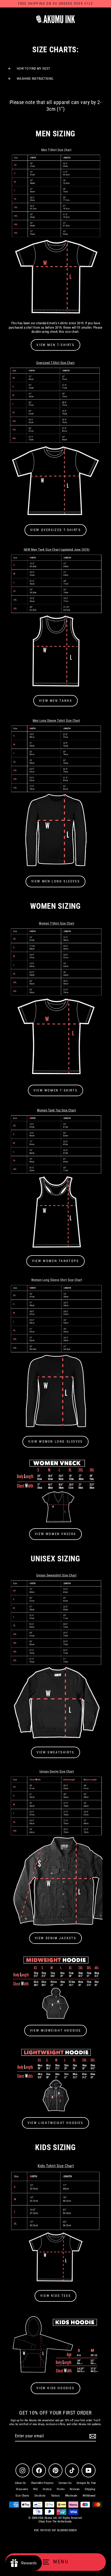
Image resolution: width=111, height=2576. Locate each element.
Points (61, 2489)
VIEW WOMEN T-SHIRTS (55, 1090)
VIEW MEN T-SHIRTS (55, 345)
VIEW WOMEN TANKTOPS (55, 1261)
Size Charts (22, 2496)
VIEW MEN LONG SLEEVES (56, 881)
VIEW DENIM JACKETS (56, 1938)
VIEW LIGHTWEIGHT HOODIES (55, 2123)
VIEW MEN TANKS (55, 701)
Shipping (90, 2489)
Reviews (75, 2489)
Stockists (40, 2496)
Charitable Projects (42, 2483)
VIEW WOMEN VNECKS (55, 1534)
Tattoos (55, 2496)
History (47, 2489)
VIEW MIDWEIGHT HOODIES (55, 2030)
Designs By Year (86, 2483)
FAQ (35, 2489)
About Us (20, 2483)
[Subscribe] (92, 2436)
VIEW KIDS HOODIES (55, 2388)
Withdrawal (89, 2496)
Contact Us (65, 2483)
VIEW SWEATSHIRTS (55, 1752)
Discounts (22, 2489)
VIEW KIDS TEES (55, 2296)
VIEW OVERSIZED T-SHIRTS (56, 530)
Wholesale (71, 2496)
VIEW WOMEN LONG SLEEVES (55, 1441)
